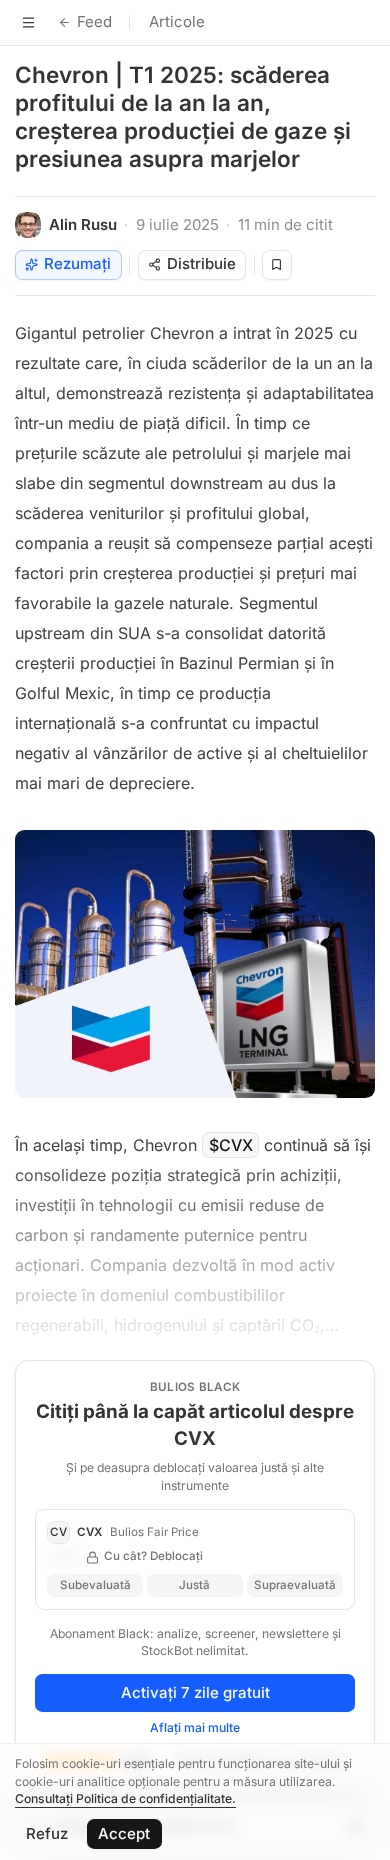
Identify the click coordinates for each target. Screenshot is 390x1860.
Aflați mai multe (195, 1727)
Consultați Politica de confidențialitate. (125, 1798)
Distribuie (201, 263)
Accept (124, 1833)
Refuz (47, 1833)
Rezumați (77, 263)
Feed (94, 21)
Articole (177, 21)
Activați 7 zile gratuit (195, 1692)
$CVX (231, 1145)
